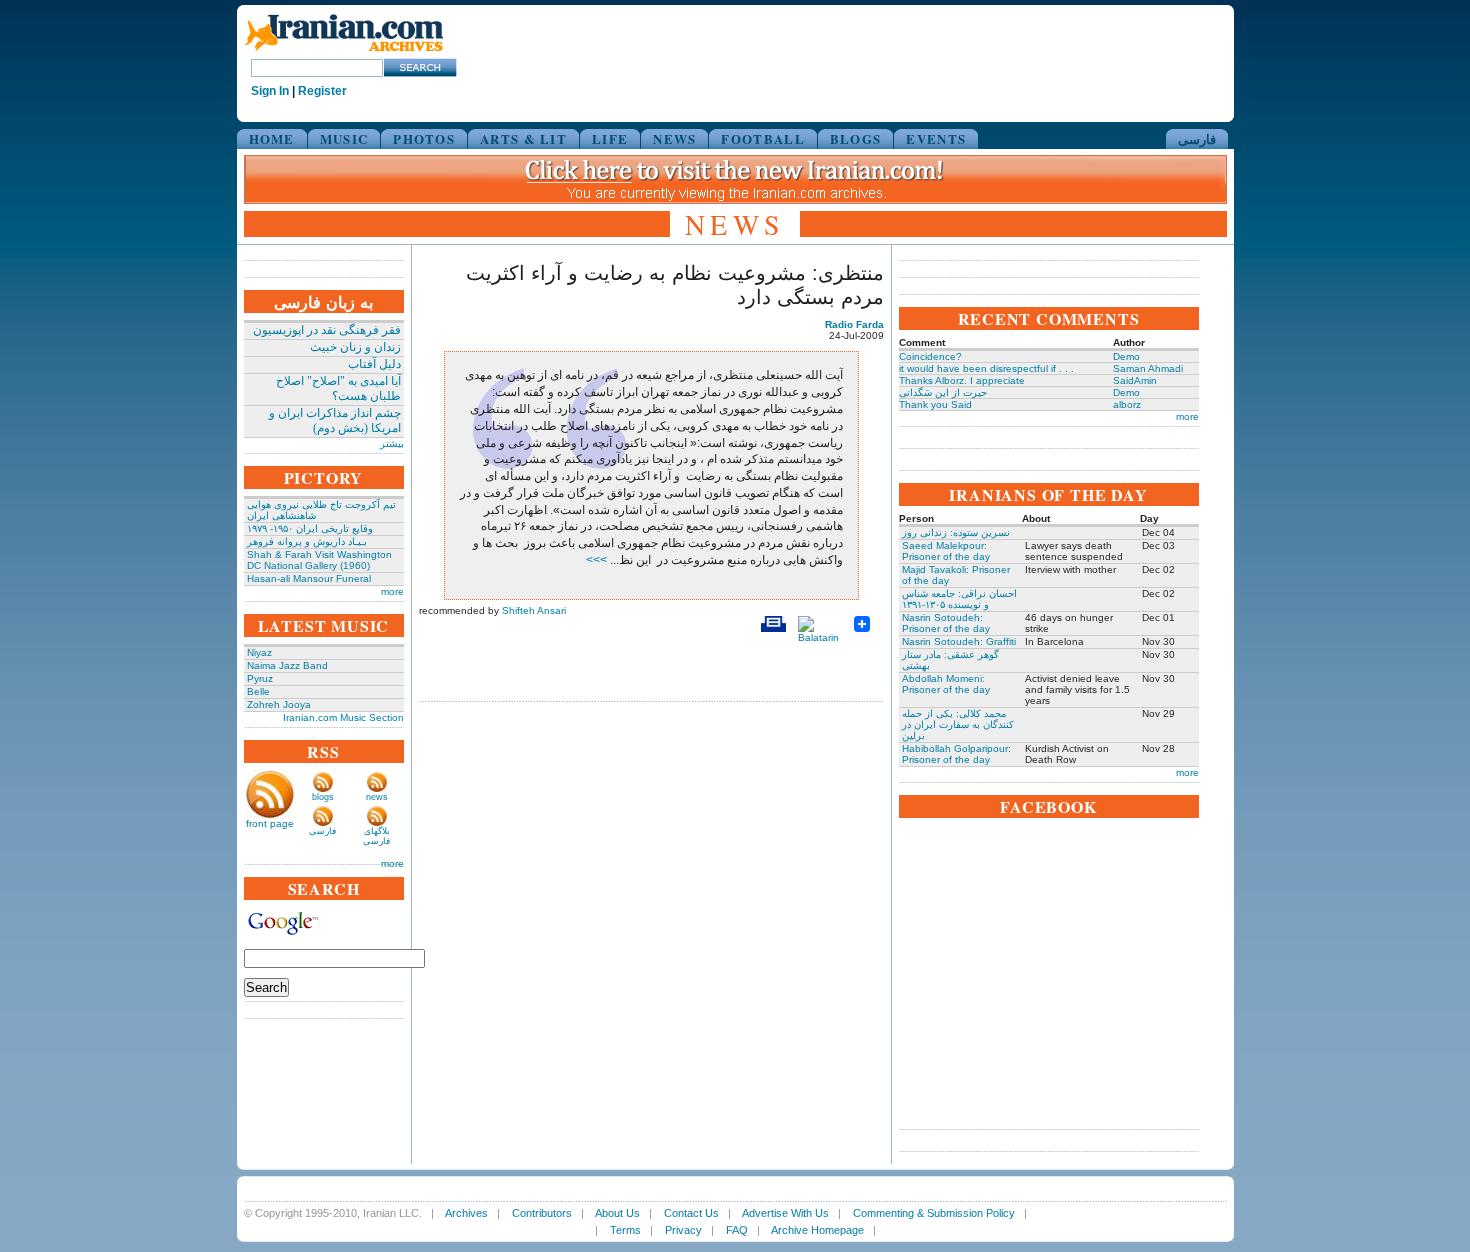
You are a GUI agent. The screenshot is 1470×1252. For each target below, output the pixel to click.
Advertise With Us (785, 1213)
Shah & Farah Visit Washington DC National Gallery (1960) (319, 560)
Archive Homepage (817, 1230)
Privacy (683, 1230)
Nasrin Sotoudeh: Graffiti (959, 641)
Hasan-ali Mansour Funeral (309, 578)
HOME (272, 138)
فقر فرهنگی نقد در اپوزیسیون (327, 330)
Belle (258, 691)
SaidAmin (1135, 380)
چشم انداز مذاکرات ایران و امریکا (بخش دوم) (335, 420)
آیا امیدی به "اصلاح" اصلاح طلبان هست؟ (338, 388)
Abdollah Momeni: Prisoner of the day (946, 684)
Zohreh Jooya (279, 704)
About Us (617, 1213)
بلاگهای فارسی (376, 836)
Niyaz (259, 652)
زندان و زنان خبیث (355, 347)
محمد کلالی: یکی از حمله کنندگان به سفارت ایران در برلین (958, 724)
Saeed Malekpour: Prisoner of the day (946, 551)
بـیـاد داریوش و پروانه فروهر (307, 541)
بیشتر (392, 443)
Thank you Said (935, 404)
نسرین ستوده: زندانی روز (956, 532)
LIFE (610, 138)
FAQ (737, 1230)
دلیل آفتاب (374, 364)
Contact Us (691, 1213)
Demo (1126, 356)
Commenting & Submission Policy (934, 1213)
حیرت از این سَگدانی (943, 392)
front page (270, 823)
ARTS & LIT (523, 138)
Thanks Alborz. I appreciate (962, 380)
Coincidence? (930, 356)
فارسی (1197, 138)
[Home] (344, 52)
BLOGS (856, 138)
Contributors (542, 1213)
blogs (323, 797)
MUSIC (344, 138)
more (392, 591)
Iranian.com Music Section (343, 717)
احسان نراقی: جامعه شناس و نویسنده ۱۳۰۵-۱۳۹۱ (959, 599)
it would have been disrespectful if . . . (986, 368)
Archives (466, 1213)
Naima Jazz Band (287, 665)
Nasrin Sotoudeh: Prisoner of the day (946, 623)
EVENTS (936, 138)
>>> (598, 560)
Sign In (270, 91)
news (377, 797)
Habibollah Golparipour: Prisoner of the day (956, 754)
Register (322, 91)
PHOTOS (424, 138)
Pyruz (260, 678)
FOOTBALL (762, 138)
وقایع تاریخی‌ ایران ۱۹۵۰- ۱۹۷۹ (310, 528)
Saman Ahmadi (1148, 368)
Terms (625, 1230)
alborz (1127, 404)
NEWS (674, 138)
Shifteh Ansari (534, 610)
